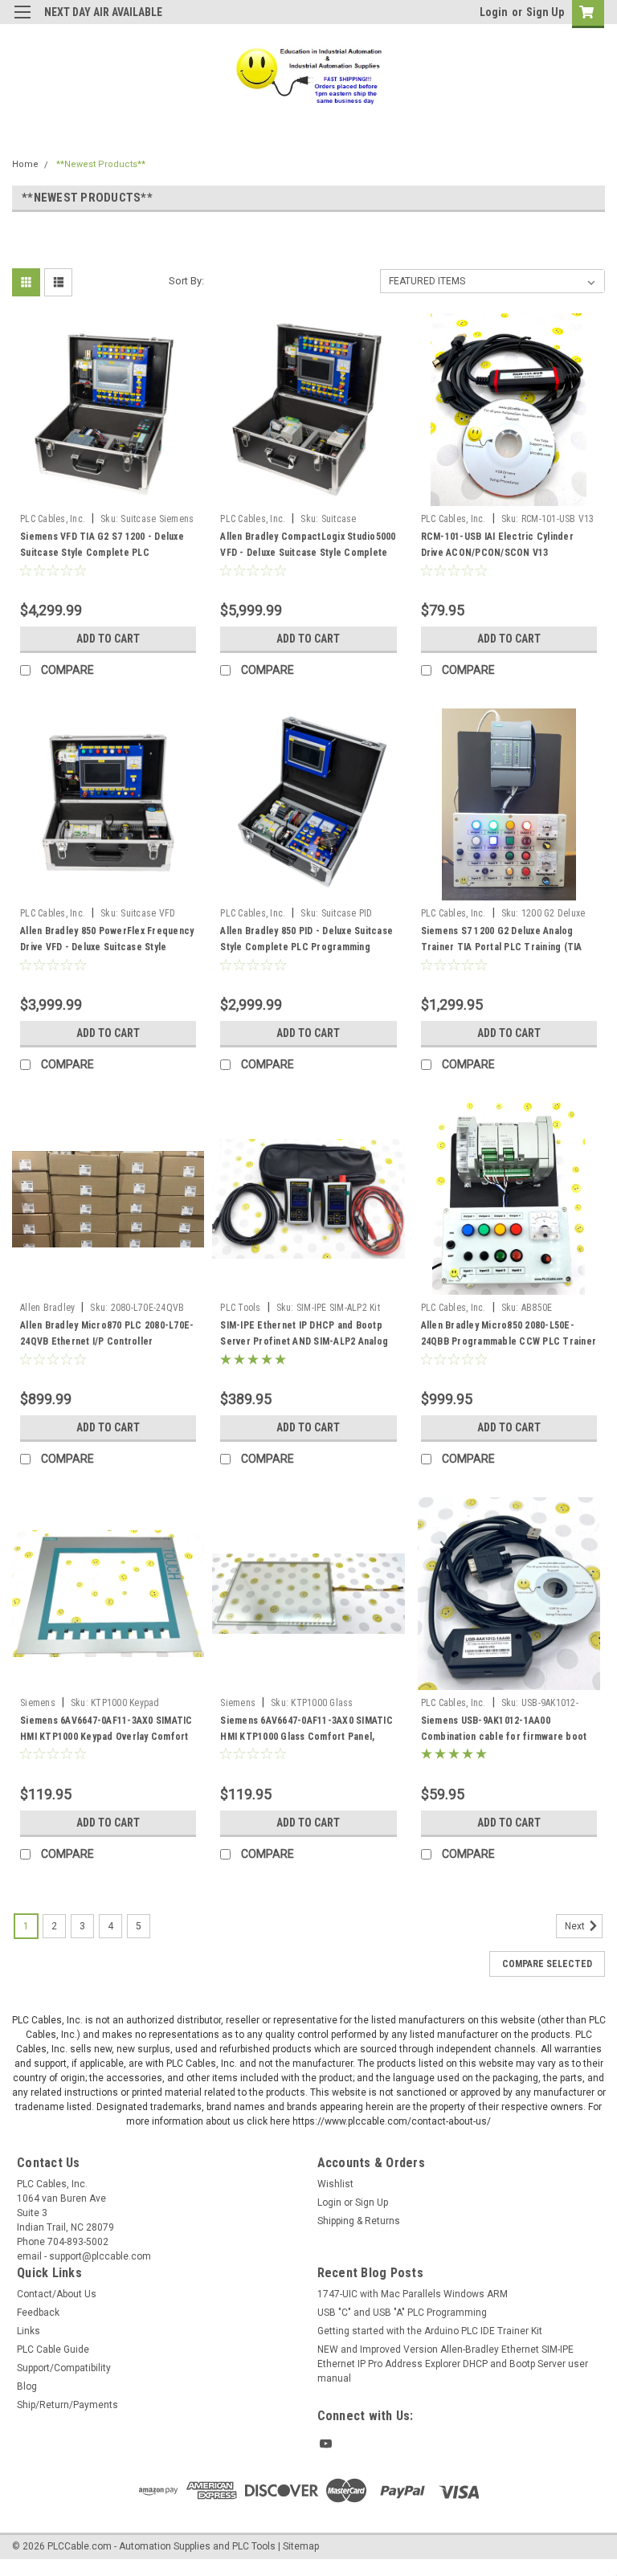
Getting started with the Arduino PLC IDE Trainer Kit (430, 2331)
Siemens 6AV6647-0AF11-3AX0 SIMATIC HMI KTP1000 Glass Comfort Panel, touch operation (306, 1737)
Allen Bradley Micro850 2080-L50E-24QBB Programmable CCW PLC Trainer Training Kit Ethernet (509, 1341)
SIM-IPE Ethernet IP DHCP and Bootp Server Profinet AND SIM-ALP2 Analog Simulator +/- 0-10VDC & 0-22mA (304, 1341)
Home (25, 164)
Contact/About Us (57, 2294)
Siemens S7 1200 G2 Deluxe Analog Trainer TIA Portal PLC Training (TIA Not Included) (502, 947)
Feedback (38, 2313)
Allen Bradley (47, 1308)
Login (494, 12)
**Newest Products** (101, 164)
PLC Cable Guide (53, 2349)
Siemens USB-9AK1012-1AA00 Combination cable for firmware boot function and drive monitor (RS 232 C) (504, 1737)
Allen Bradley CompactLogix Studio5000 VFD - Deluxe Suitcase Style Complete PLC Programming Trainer (308, 553)
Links (29, 2331)
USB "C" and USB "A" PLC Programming (402, 2313)
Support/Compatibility (64, 2368)
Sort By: (186, 281)
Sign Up (545, 12)
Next (576, 1926)
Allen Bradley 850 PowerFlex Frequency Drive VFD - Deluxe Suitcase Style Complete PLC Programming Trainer (107, 947)
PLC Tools (240, 1308)
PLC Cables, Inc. (53, 519)
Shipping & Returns (359, 2221)
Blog (27, 2386)
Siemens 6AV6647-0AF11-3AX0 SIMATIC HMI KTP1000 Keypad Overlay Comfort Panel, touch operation (106, 1737)
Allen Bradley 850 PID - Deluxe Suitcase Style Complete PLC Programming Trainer (306, 947)
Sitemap (301, 2546)
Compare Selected (547, 1964)
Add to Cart (108, 639)
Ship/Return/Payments (67, 2405)
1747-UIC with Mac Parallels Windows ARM (413, 2294)
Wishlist (335, 2184)
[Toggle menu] (22, 22)
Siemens (38, 1703)
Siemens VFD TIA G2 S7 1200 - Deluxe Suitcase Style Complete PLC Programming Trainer (102, 553)
